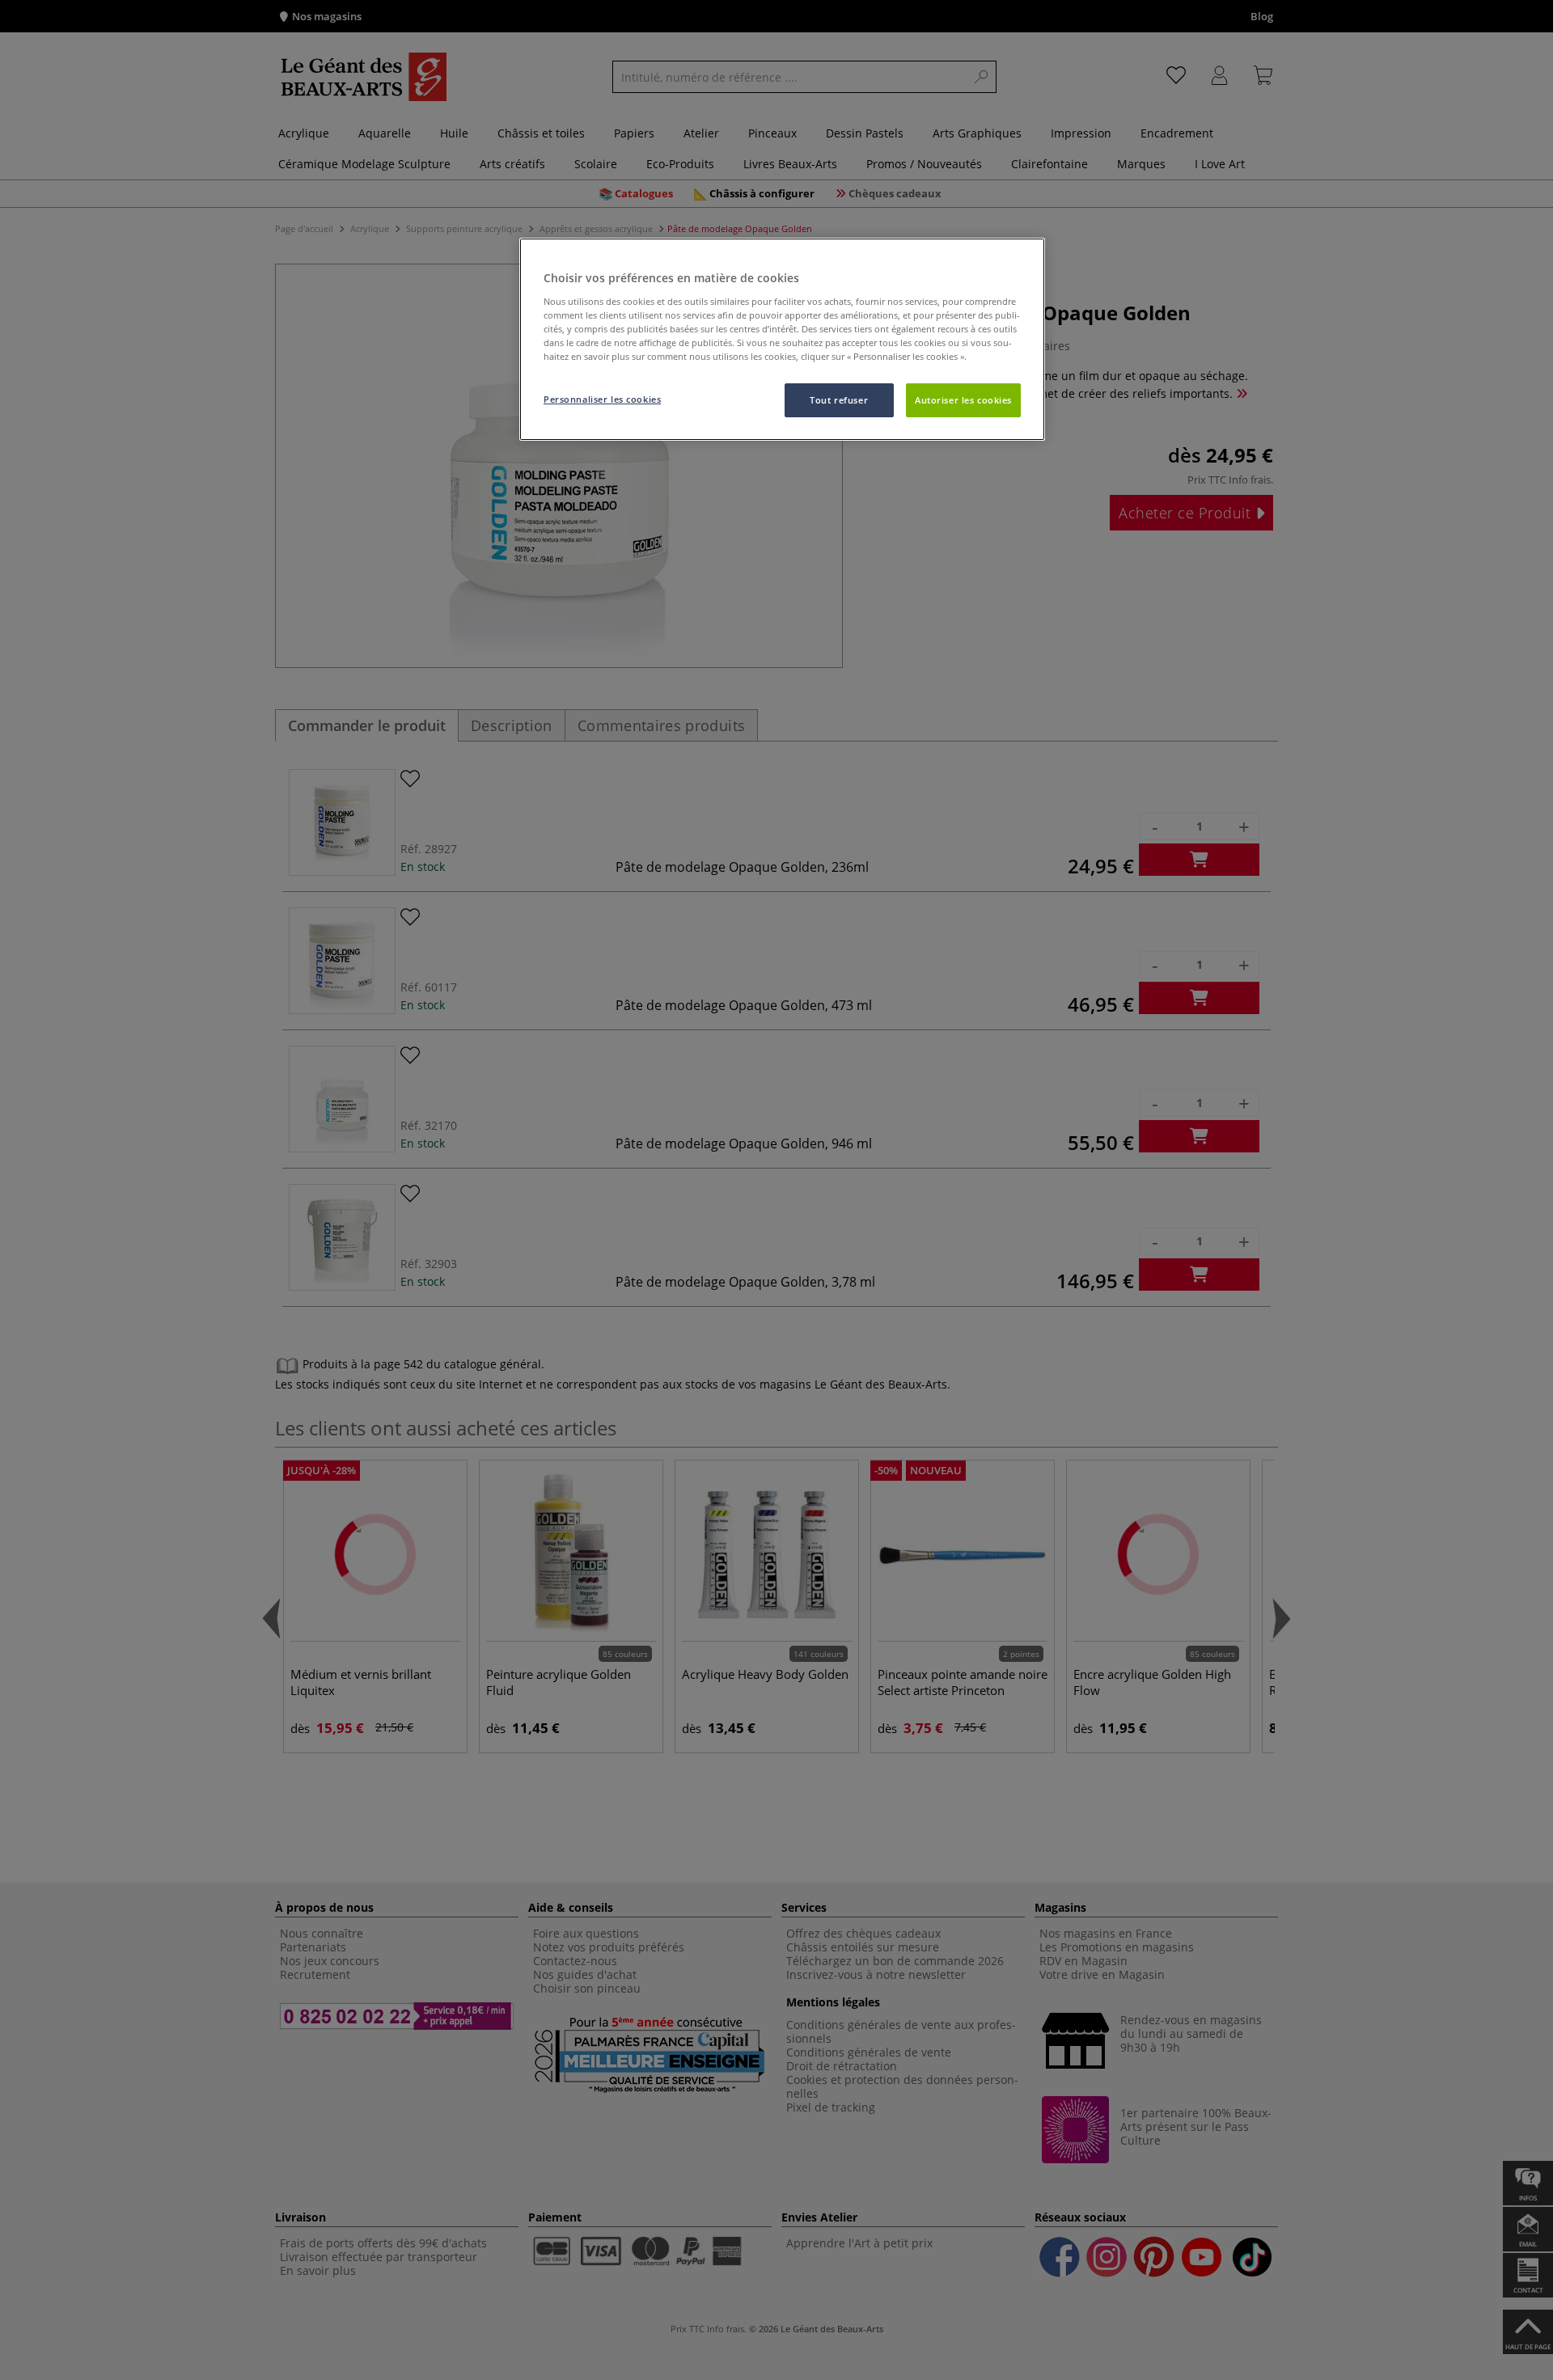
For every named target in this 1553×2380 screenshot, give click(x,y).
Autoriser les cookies (963, 400)
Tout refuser (839, 400)
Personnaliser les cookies (602, 399)
